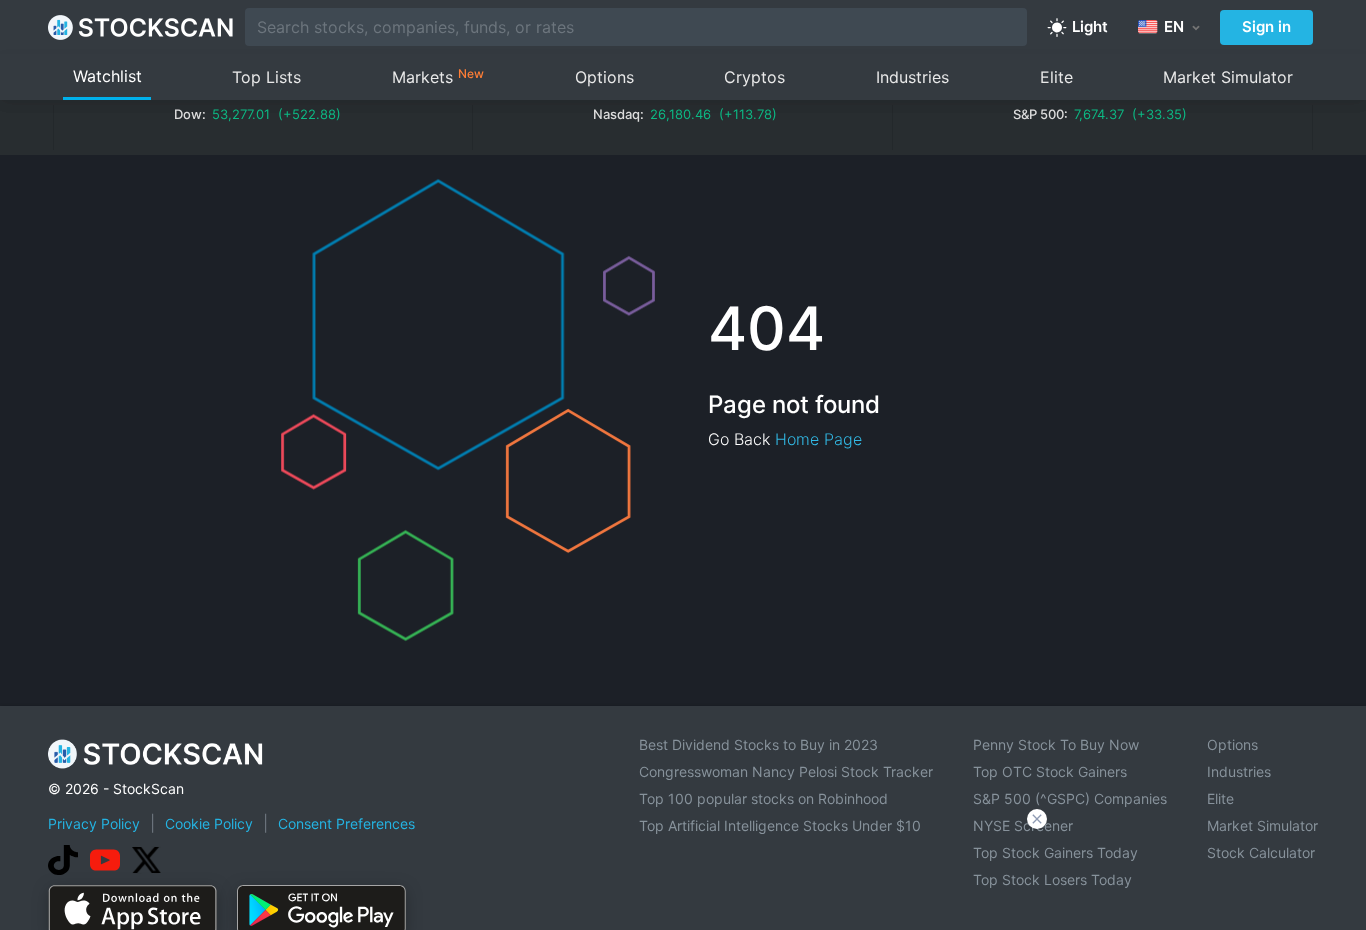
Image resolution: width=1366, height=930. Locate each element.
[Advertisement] (683, 874)
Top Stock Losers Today (1052, 879)
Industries (912, 77)
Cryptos (754, 77)
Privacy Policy (94, 823)
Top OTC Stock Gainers (1050, 771)
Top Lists (266, 77)
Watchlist (107, 76)
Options (604, 77)
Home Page (818, 439)
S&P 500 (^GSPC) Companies (1070, 798)
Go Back (739, 439)
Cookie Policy (209, 823)
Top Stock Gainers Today (1055, 852)
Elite (1056, 77)
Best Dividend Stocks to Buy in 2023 (758, 744)
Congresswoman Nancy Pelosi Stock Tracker (786, 771)
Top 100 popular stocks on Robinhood (763, 798)
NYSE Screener (1023, 825)
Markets (438, 76)
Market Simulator (1228, 77)
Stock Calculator (1261, 852)
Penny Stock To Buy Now (1056, 744)
